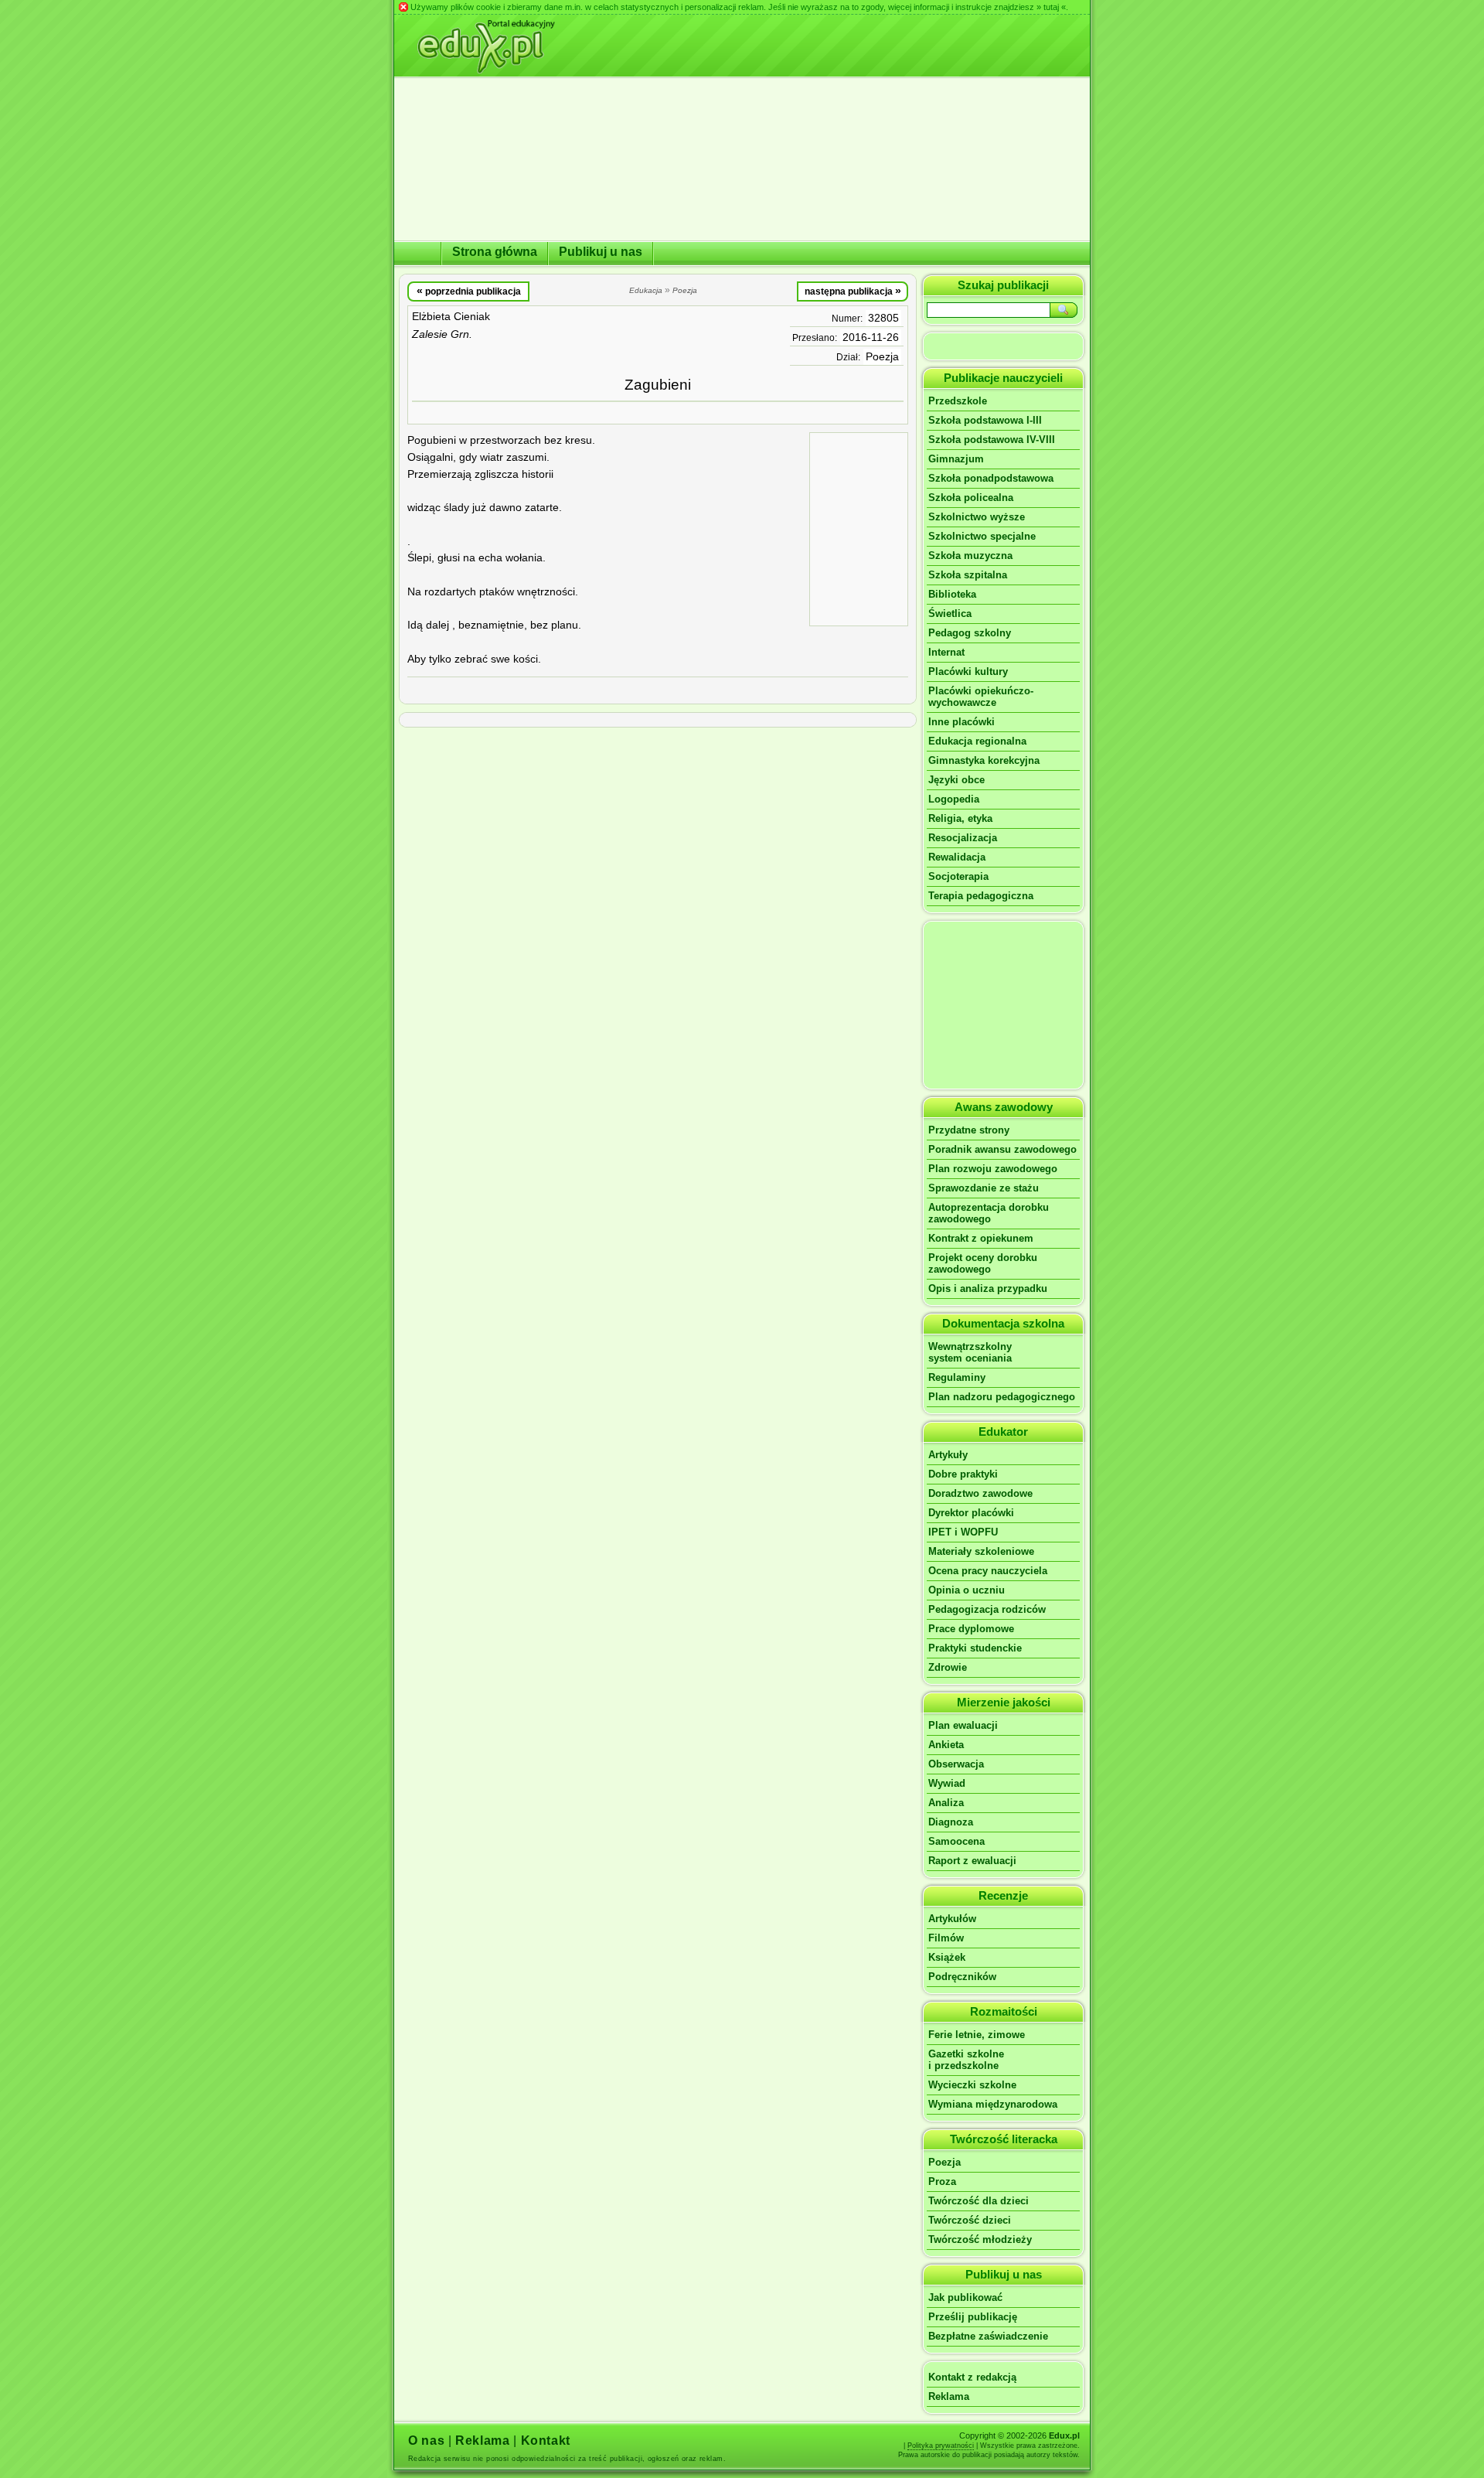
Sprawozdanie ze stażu (984, 1188)
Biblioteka (952, 594)
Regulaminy (957, 1377)
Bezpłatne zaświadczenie (988, 2336)
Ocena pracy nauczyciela (988, 1571)
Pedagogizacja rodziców (987, 1609)
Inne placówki (962, 722)
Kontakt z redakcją (972, 2377)
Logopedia (954, 799)
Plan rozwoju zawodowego (993, 1169)
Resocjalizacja (963, 838)
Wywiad (947, 1783)
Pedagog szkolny (970, 633)
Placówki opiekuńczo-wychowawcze (981, 697)
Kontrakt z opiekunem (981, 1238)
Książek (947, 1957)
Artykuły (948, 1455)
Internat (946, 652)
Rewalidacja (957, 857)
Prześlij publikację (973, 2317)
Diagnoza (951, 1822)
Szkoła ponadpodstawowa (991, 478)
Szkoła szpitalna (968, 575)
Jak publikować (965, 2297)
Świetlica (950, 614)
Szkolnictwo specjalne (982, 536)
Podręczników (962, 1977)
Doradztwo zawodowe (980, 1493)
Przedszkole (958, 401)
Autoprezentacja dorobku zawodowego (989, 1213)
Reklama (949, 2396)
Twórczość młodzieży (980, 2239)
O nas (426, 2441)
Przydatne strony (969, 1130)
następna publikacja (853, 291)
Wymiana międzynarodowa (993, 2104)
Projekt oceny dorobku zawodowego (983, 1263)
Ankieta (946, 1745)
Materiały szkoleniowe (981, 1551)
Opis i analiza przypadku (988, 1288)
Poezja (882, 357)
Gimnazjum (956, 459)
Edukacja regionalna (977, 741)
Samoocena (956, 1841)
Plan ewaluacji (963, 1725)
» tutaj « (1051, 7)
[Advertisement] (859, 528)
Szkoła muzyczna (970, 556)
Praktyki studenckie (975, 1648)
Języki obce (956, 780)
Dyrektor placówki (971, 1513)
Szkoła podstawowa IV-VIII (992, 440)
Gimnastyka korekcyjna (984, 760)
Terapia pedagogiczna (981, 896)
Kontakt (546, 2441)
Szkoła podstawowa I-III (985, 420)
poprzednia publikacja (469, 291)
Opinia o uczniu (967, 1590)
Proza (942, 2181)
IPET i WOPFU (963, 1532)
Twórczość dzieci (970, 2220)
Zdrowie (948, 1667)
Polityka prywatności (941, 2446)
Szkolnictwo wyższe (977, 517)
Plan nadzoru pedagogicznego (1002, 1397)
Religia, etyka (960, 818)
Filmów (946, 1938)
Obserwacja (956, 1764)
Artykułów (952, 1919)
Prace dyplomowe (971, 1629)
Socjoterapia (958, 876)
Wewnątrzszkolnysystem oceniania (970, 1352)
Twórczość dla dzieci (979, 2201)
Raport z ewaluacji (972, 1861)
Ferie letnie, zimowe (977, 2035)
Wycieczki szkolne (972, 2085)
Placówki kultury (968, 671)
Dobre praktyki (963, 1474)
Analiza (946, 1803)
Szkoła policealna (971, 498)
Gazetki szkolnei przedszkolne (966, 2060)
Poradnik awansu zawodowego (1002, 1149)
